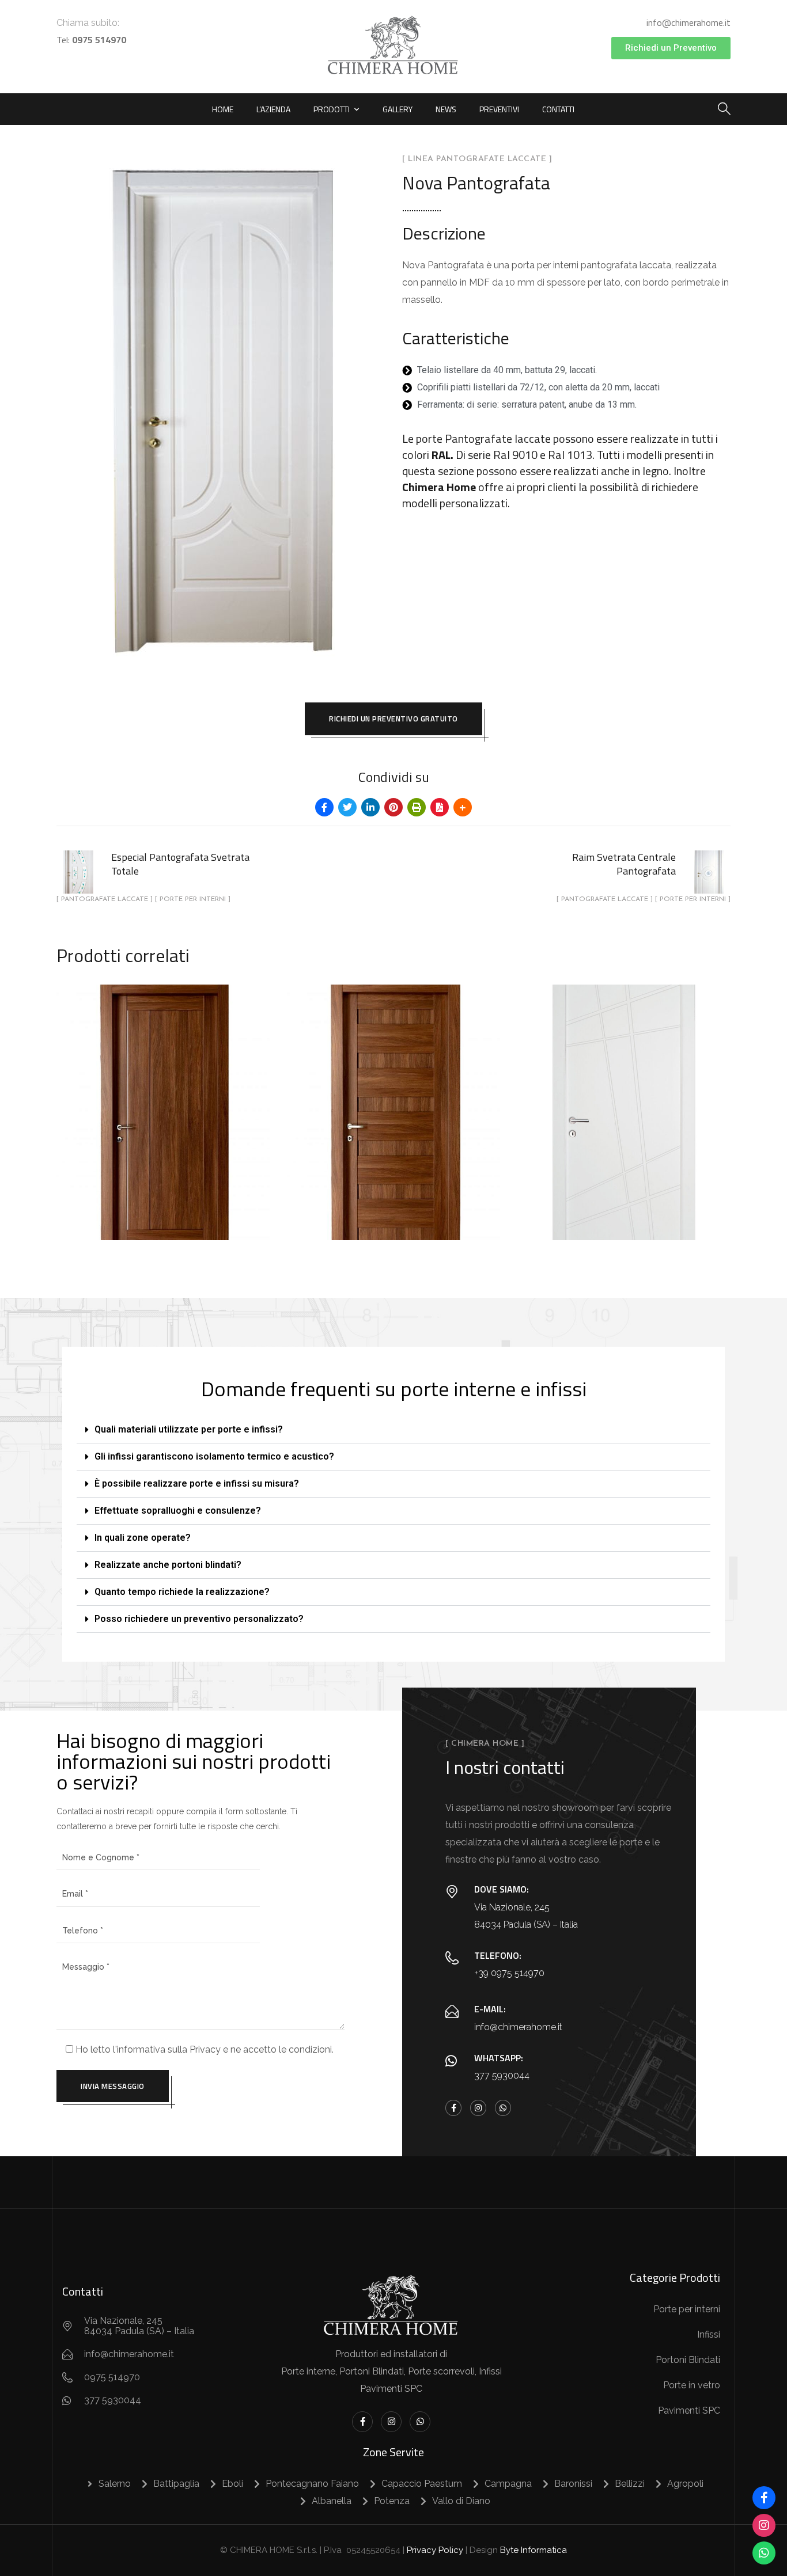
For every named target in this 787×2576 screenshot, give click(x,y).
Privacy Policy (435, 2550)
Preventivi (499, 109)
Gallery (398, 109)
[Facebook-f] (453, 2108)
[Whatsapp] (503, 2108)
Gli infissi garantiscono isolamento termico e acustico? (214, 1456)
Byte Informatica (534, 2550)
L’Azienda (273, 109)
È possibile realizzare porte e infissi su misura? (197, 1483)
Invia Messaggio (113, 2086)
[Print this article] (417, 807)
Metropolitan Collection (162, 1119)
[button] (393, 1430)
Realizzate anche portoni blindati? (168, 1565)
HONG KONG (394, 1092)
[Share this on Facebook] (324, 807)
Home (223, 109)
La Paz (163, 1092)
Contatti (558, 109)
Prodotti (332, 109)
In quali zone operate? (143, 1538)
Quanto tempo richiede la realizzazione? (182, 1592)
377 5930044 (502, 2075)
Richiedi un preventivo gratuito (393, 719)
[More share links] (463, 807)
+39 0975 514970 (509, 1973)
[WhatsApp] (764, 2553)
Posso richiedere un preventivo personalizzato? (199, 1619)
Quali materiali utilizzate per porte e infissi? (189, 1429)
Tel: (91, 40)
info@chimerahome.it (688, 22)
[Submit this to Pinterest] (393, 807)
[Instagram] (478, 2108)
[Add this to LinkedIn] (370, 807)
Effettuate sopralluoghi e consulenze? (178, 1511)
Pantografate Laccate (623, 1119)
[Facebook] (764, 2498)
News (446, 109)
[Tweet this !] (347, 807)
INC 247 (624, 1092)
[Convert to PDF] (440, 807)
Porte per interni (165, 1134)
